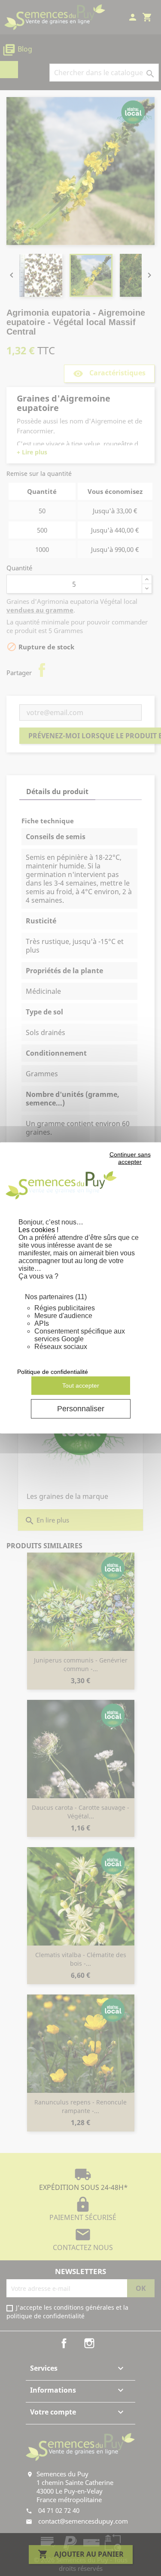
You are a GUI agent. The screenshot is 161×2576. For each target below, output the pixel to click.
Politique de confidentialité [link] (53, 1372)
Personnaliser (81, 1409)
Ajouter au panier (81, 2554)
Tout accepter (81, 1385)
